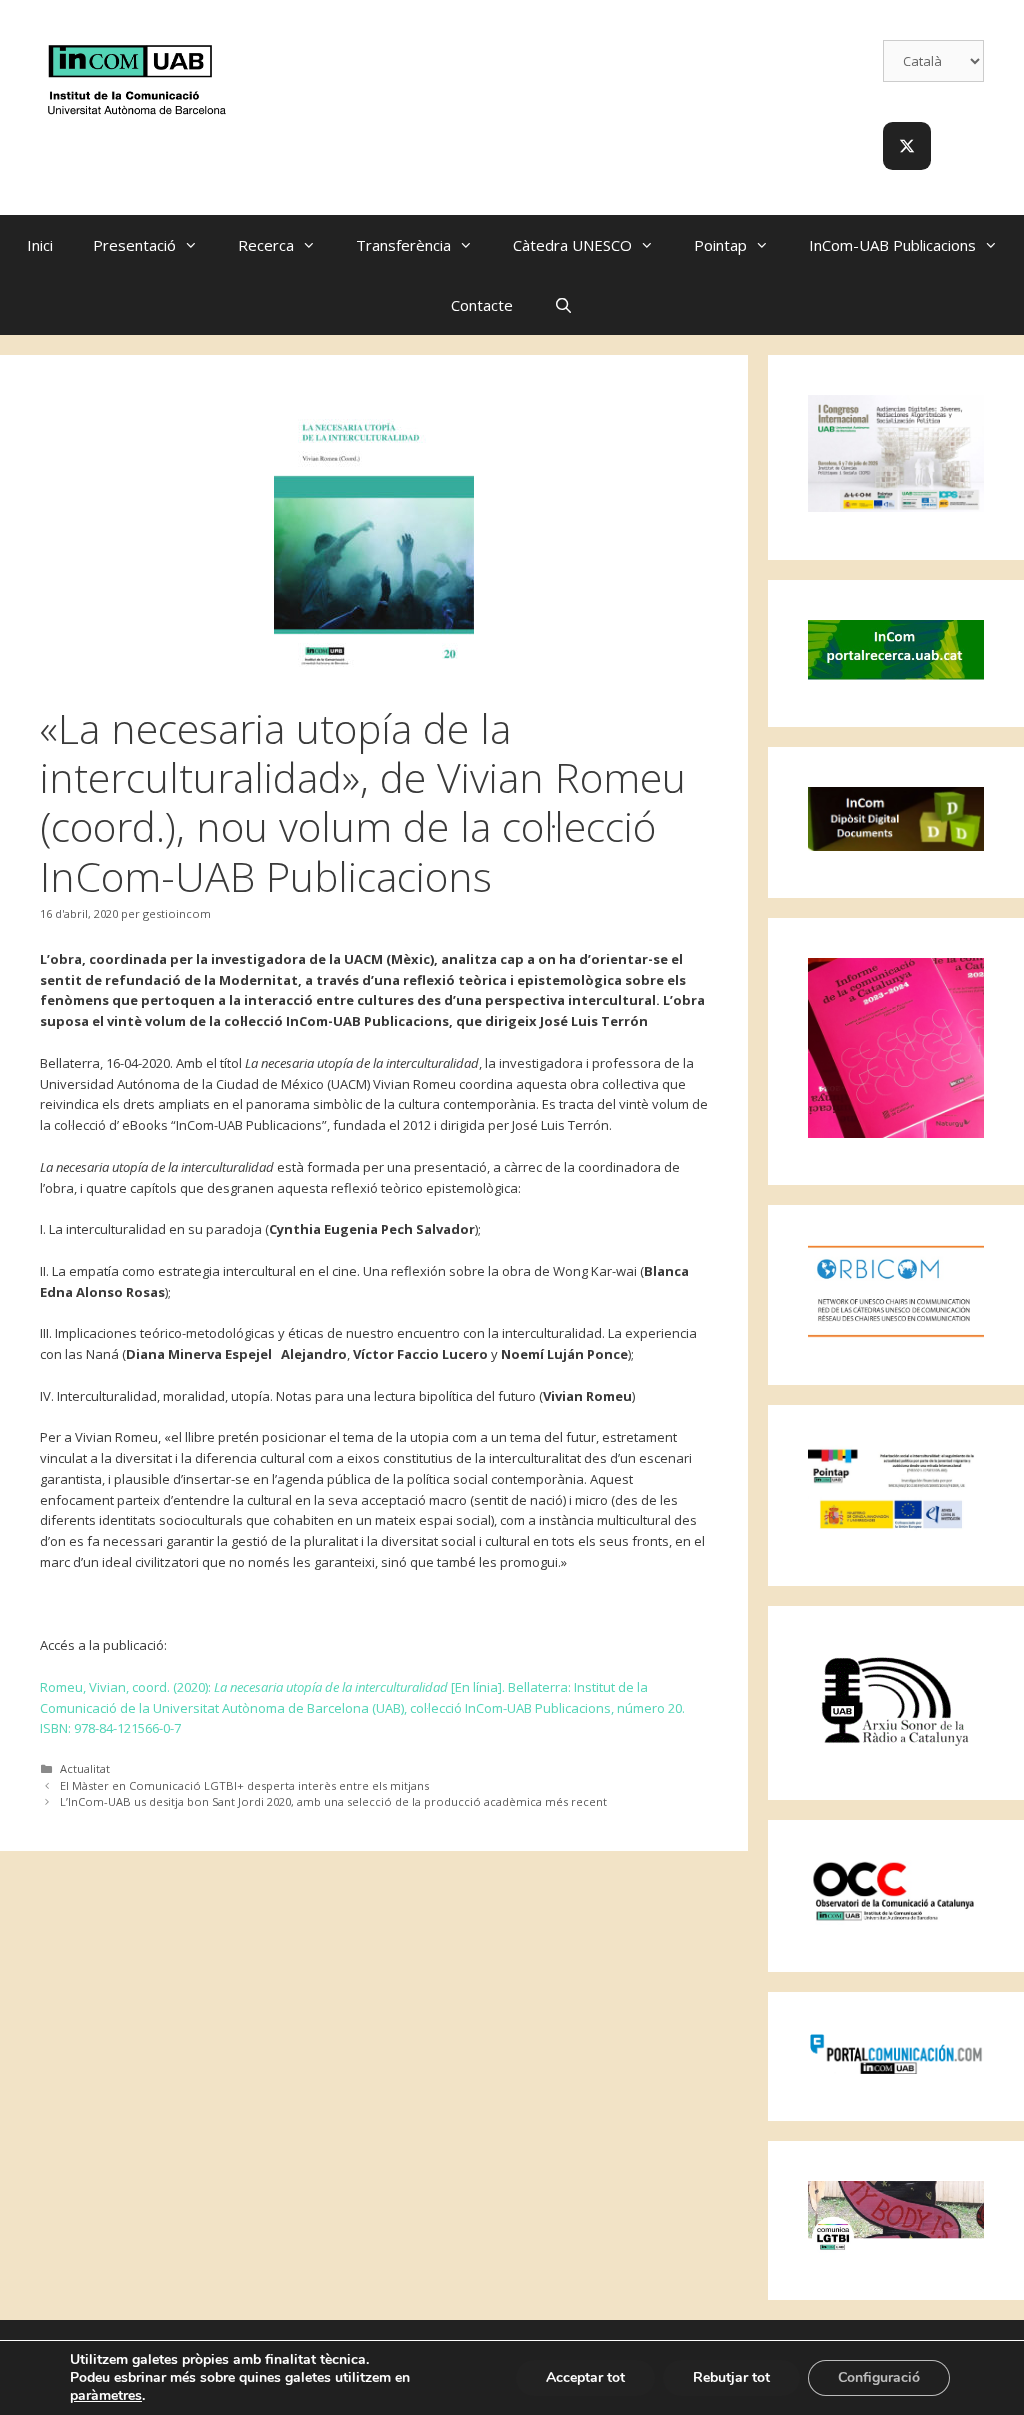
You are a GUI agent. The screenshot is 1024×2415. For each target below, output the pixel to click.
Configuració (879, 2377)
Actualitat (85, 1768)
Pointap (720, 245)
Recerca (266, 245)
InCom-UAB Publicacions (892, 245)
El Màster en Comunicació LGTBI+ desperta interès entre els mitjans (244, 1785)
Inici (40, 245)
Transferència (403, 245)
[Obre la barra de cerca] (562, 305)
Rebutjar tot (731, 2377)
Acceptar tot (585, 2377)
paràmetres (106, 2396)
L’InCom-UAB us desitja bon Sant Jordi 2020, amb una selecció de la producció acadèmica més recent (333, 1801)
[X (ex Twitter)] (907, 146)
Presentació (134, 245)
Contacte (482, 305)
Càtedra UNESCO (572, 245)
